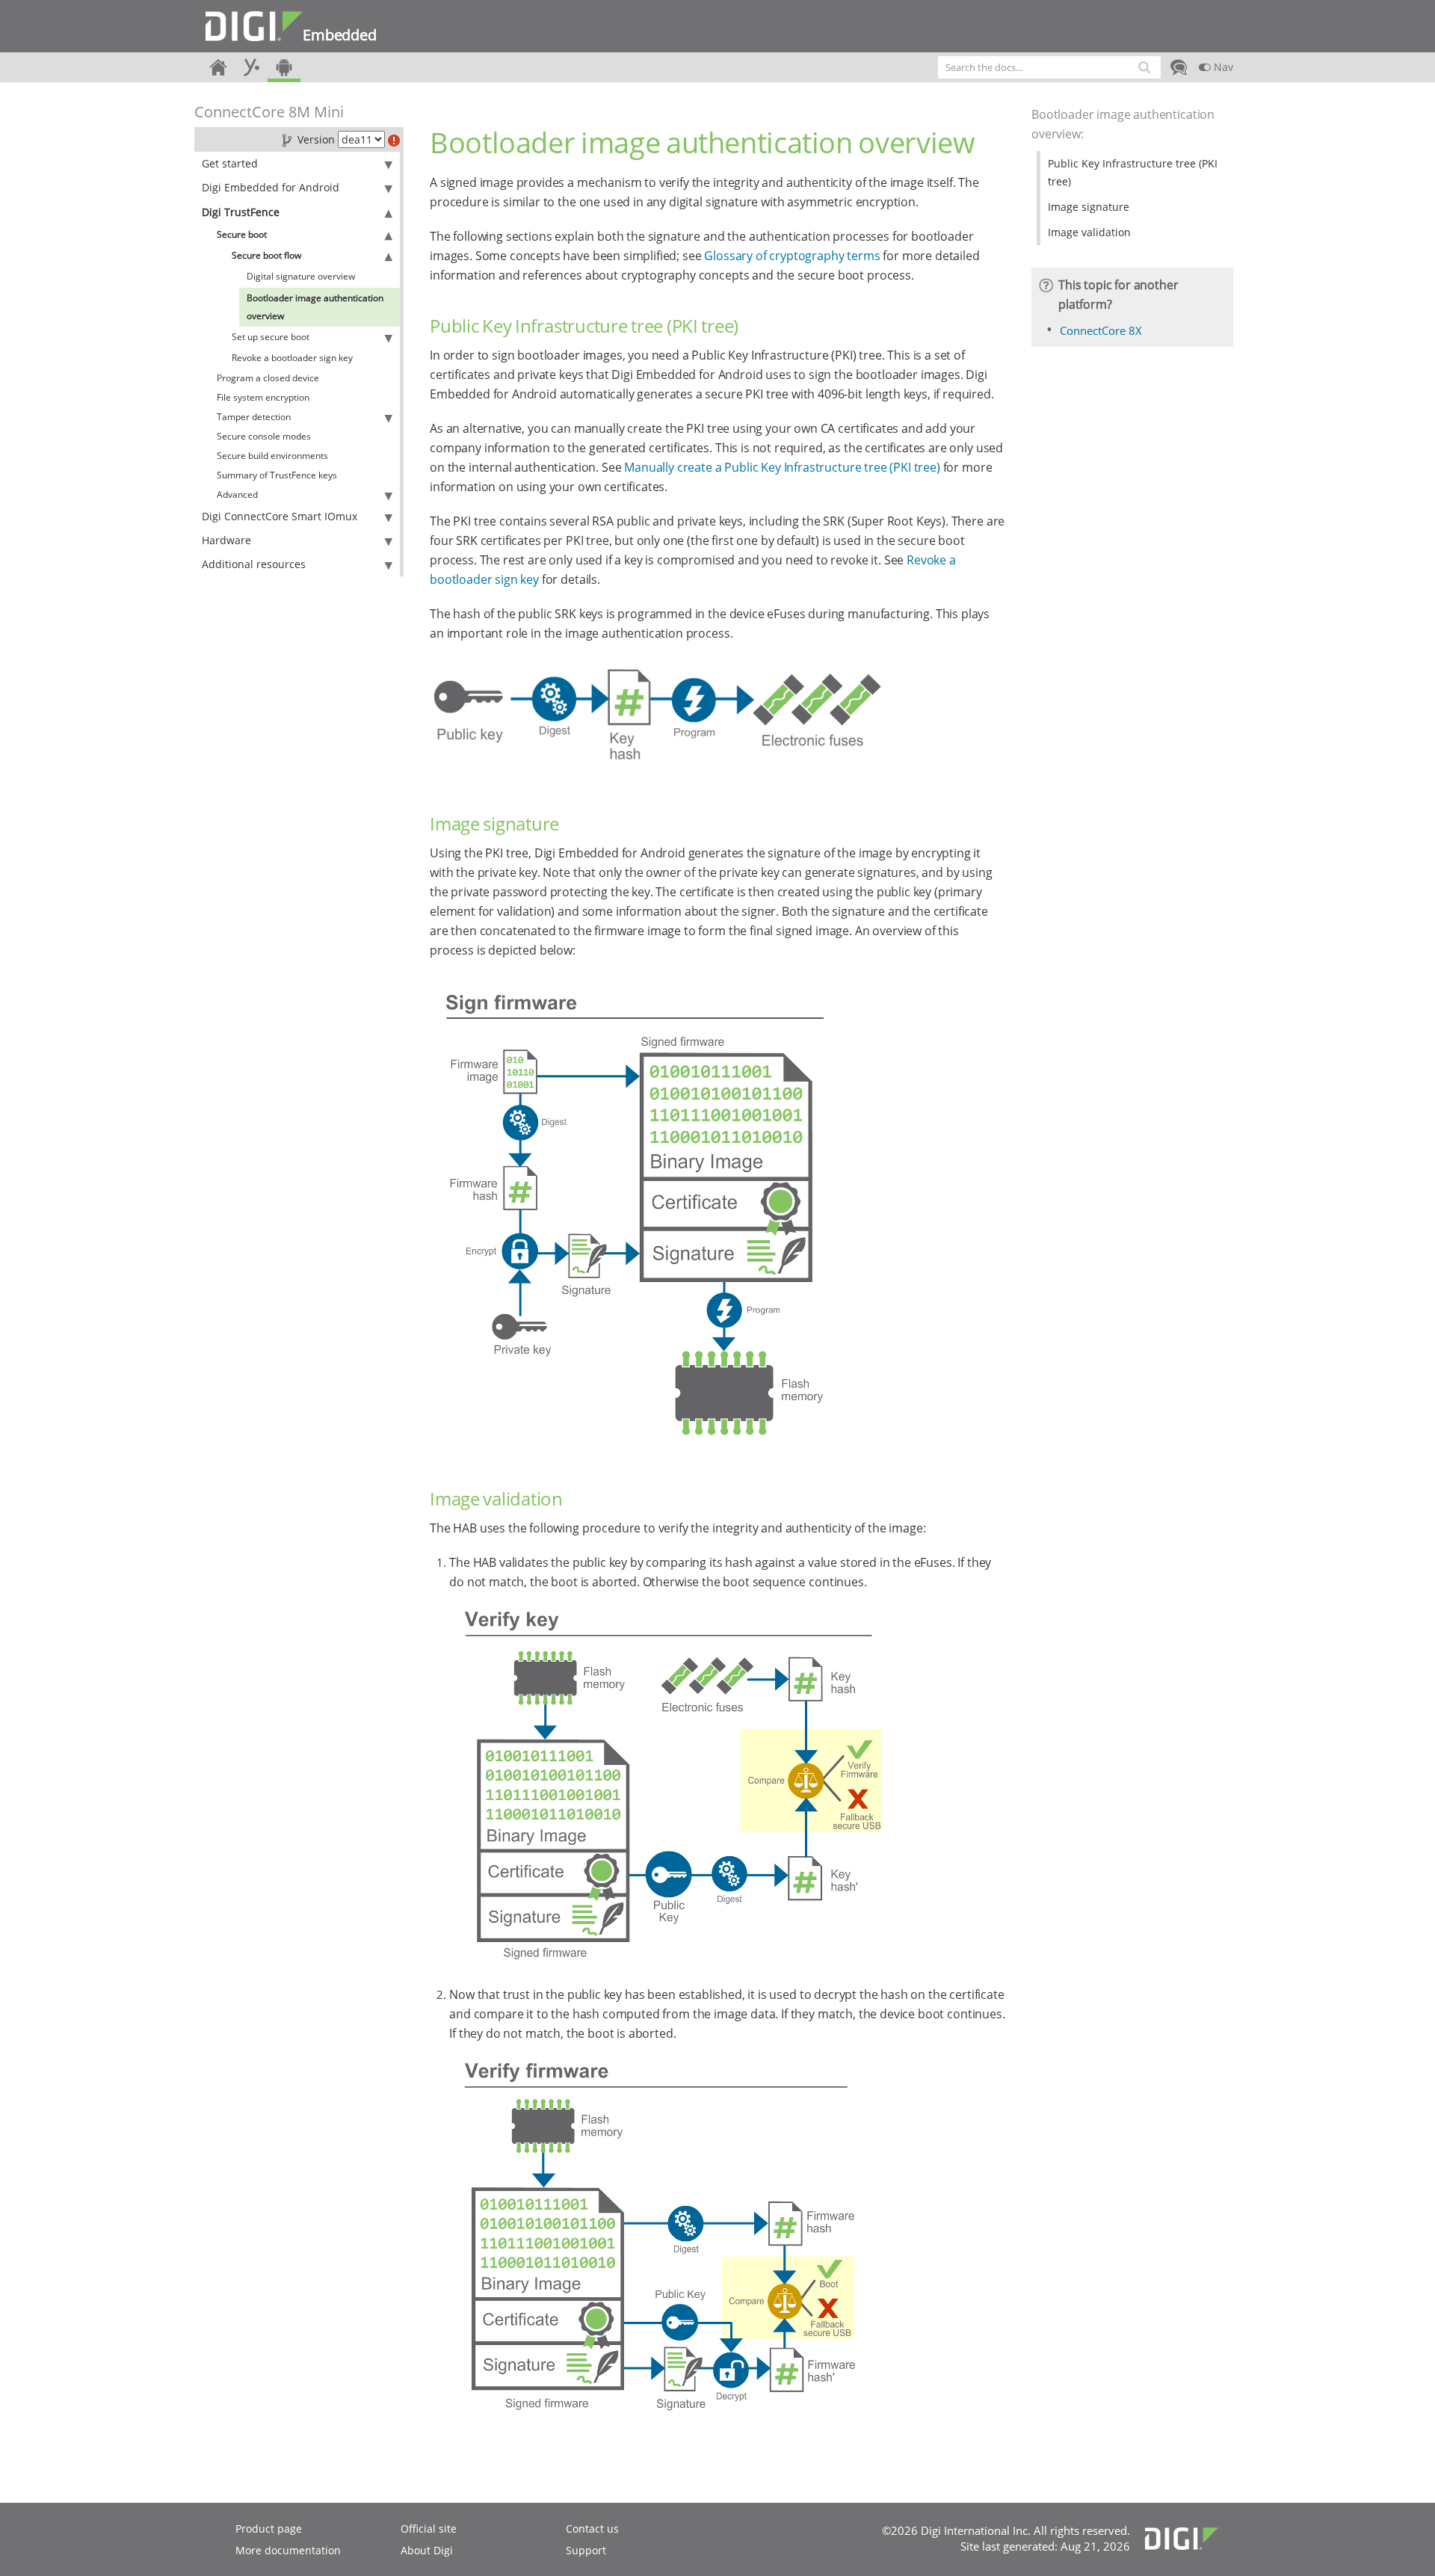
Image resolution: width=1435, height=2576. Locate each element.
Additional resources (254, 564)
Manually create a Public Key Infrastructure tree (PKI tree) (782, 467)
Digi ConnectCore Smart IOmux (280, 516)
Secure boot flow (266, 255)
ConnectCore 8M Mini (269, 112)
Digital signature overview (301, 276)
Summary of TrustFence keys (277, 475)
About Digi (427, 2550)
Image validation (1089, 232)
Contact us (592, 2529)
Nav (1222, 67)
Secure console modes (264, 436)
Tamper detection (254, 417)
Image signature (1089, 207)
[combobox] (1049, 67)
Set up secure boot (271, 337)
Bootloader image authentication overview (315, 307)
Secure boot (242, 234)
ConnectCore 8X (1101, 330)
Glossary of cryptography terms (792, 256)
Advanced (237, 494)
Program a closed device (268, 378)
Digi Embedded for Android (271, 187)
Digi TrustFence (241, 212)
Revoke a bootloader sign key (292, 358)
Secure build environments (272, 456)
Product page (269, 2529)
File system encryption (263, 397)
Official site (429, 2529)
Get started (230, 163)
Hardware (226, 540)
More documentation (288, 2550)
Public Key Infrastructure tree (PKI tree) (1133, 172)
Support (586, 2550)
